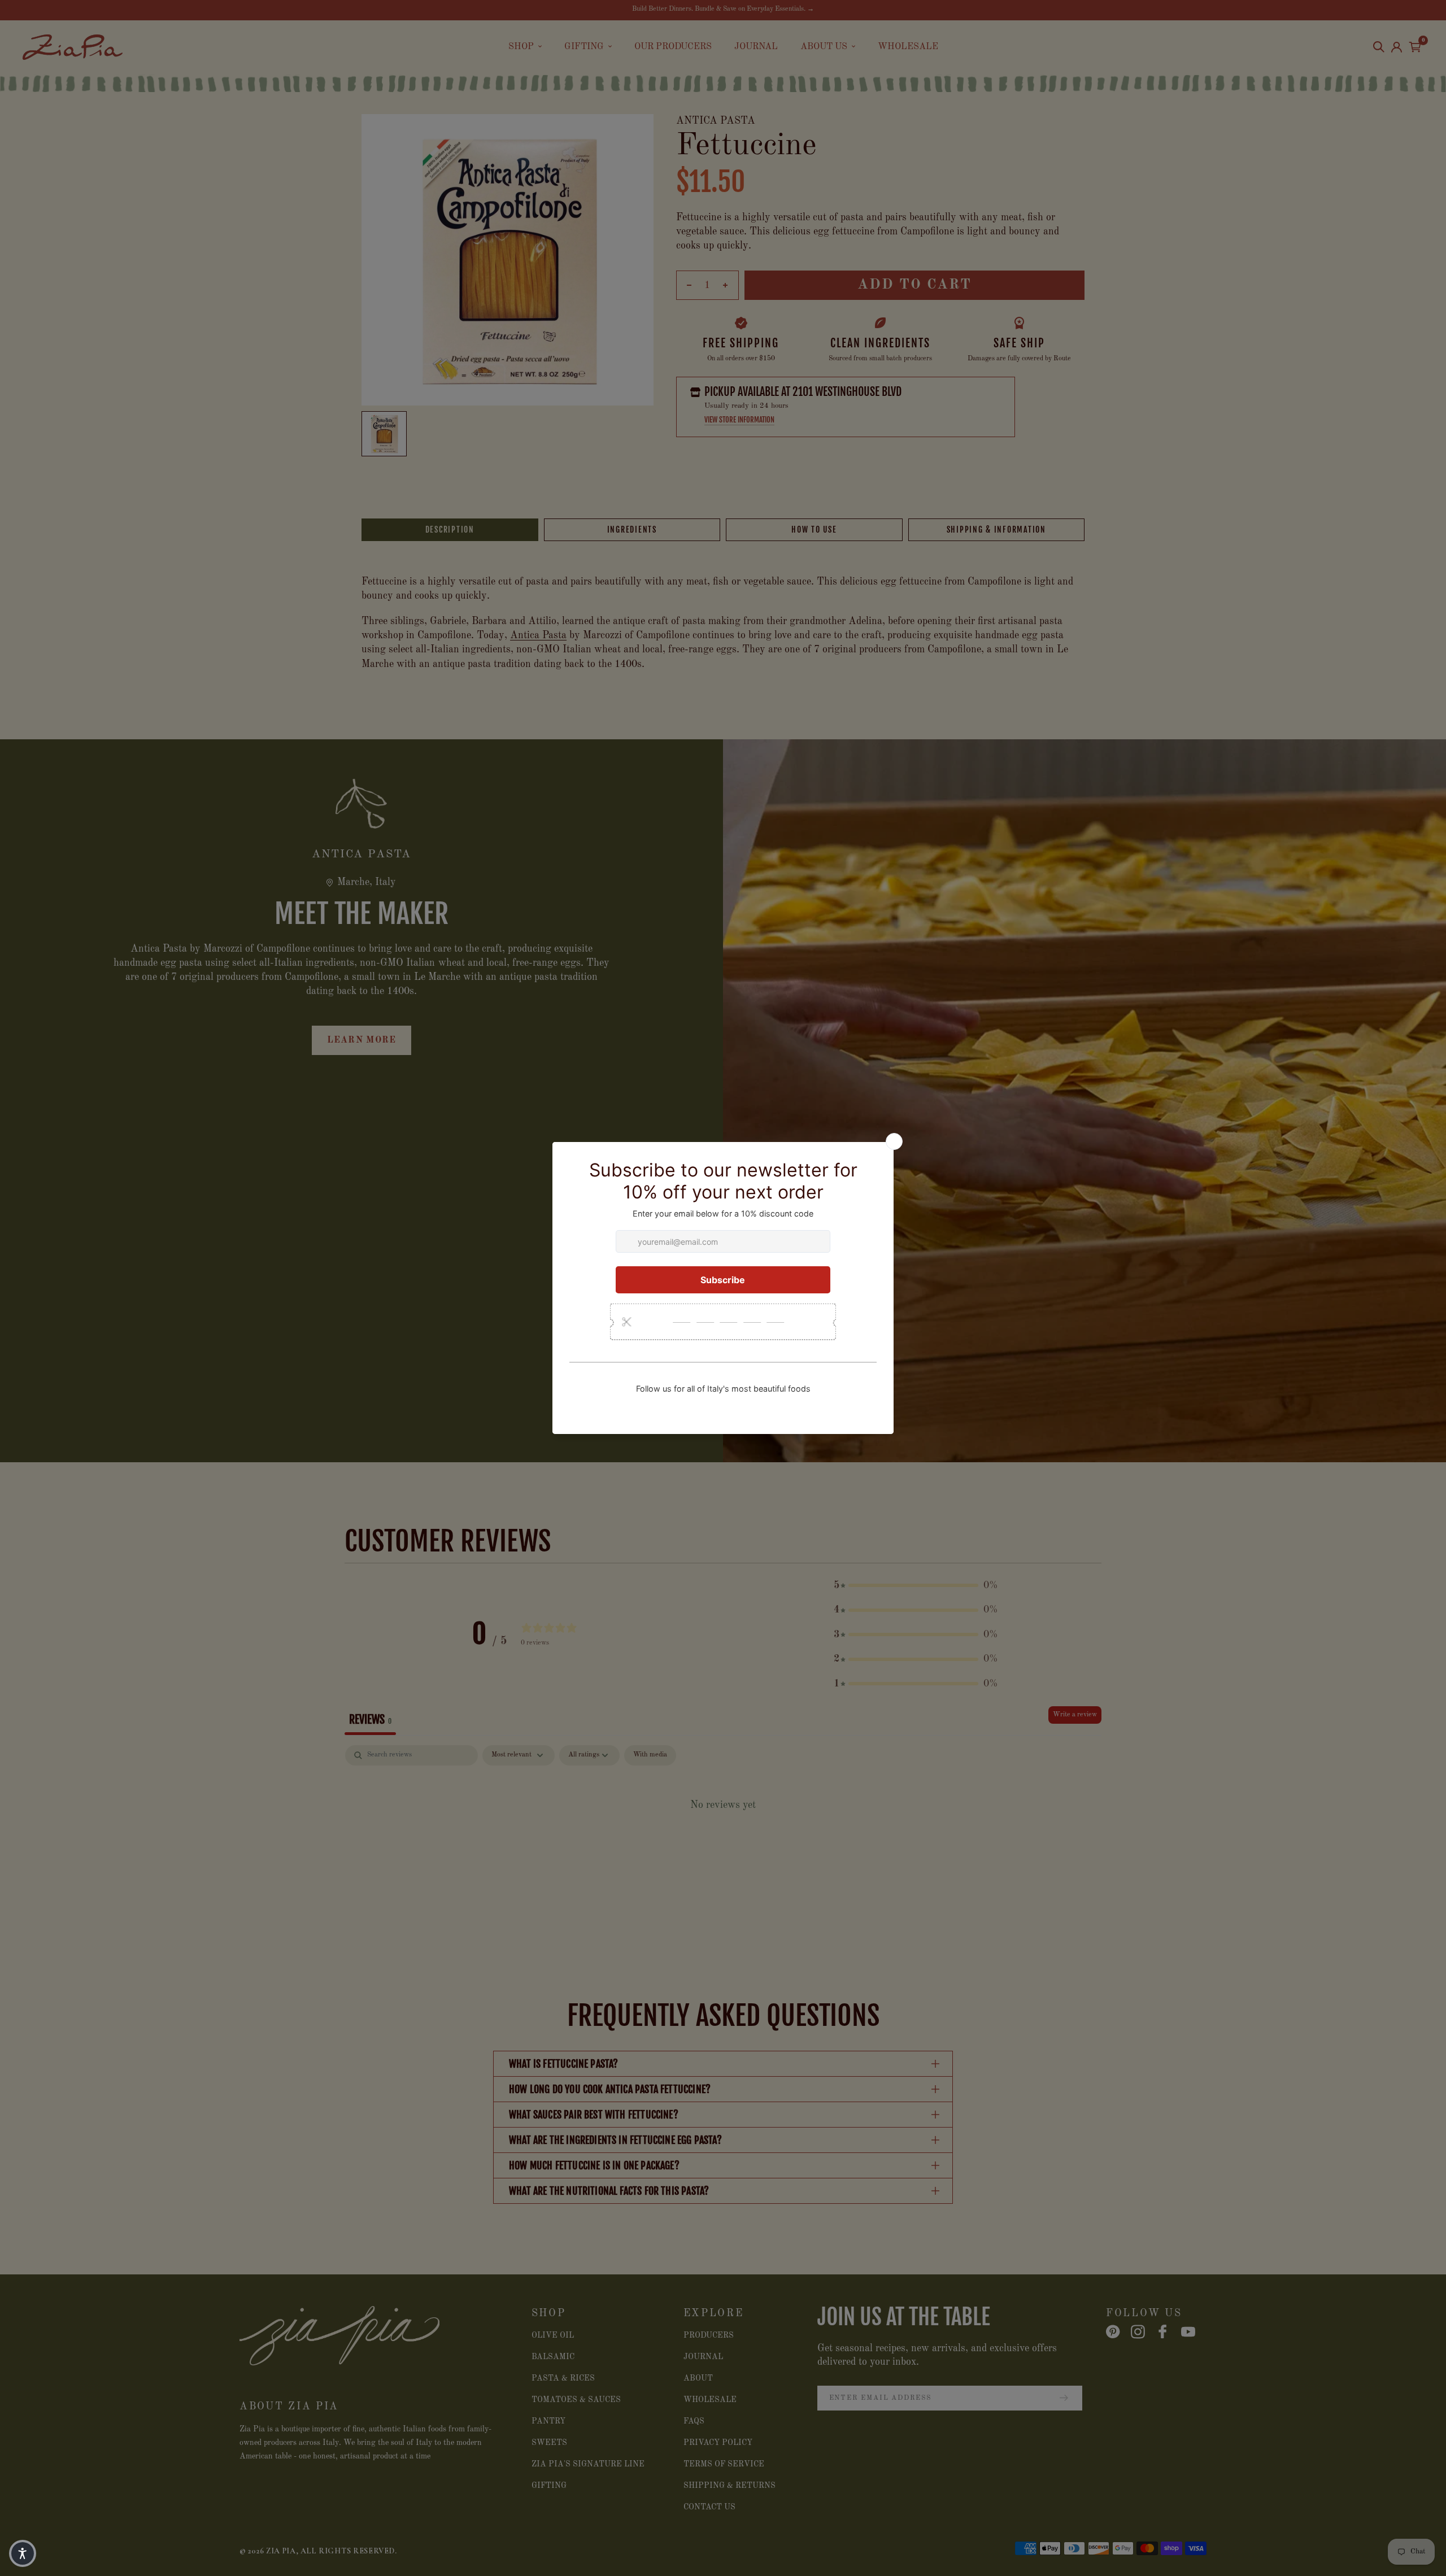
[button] (23, 2553)
